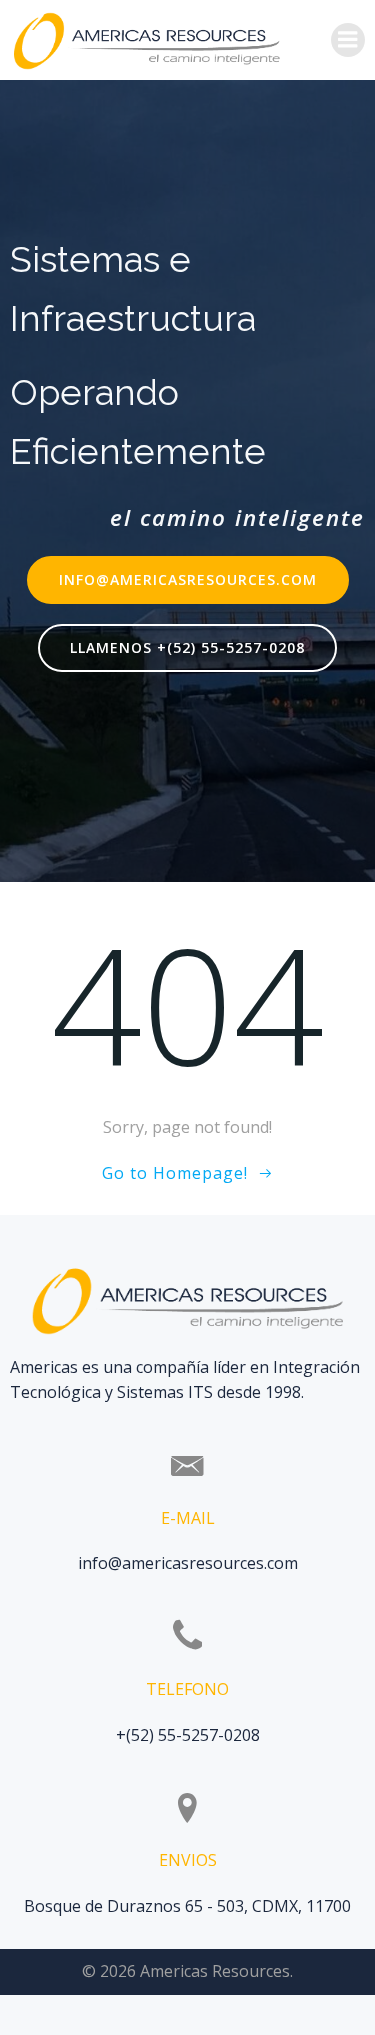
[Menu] (348, 40)
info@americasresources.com (188, 1563)
